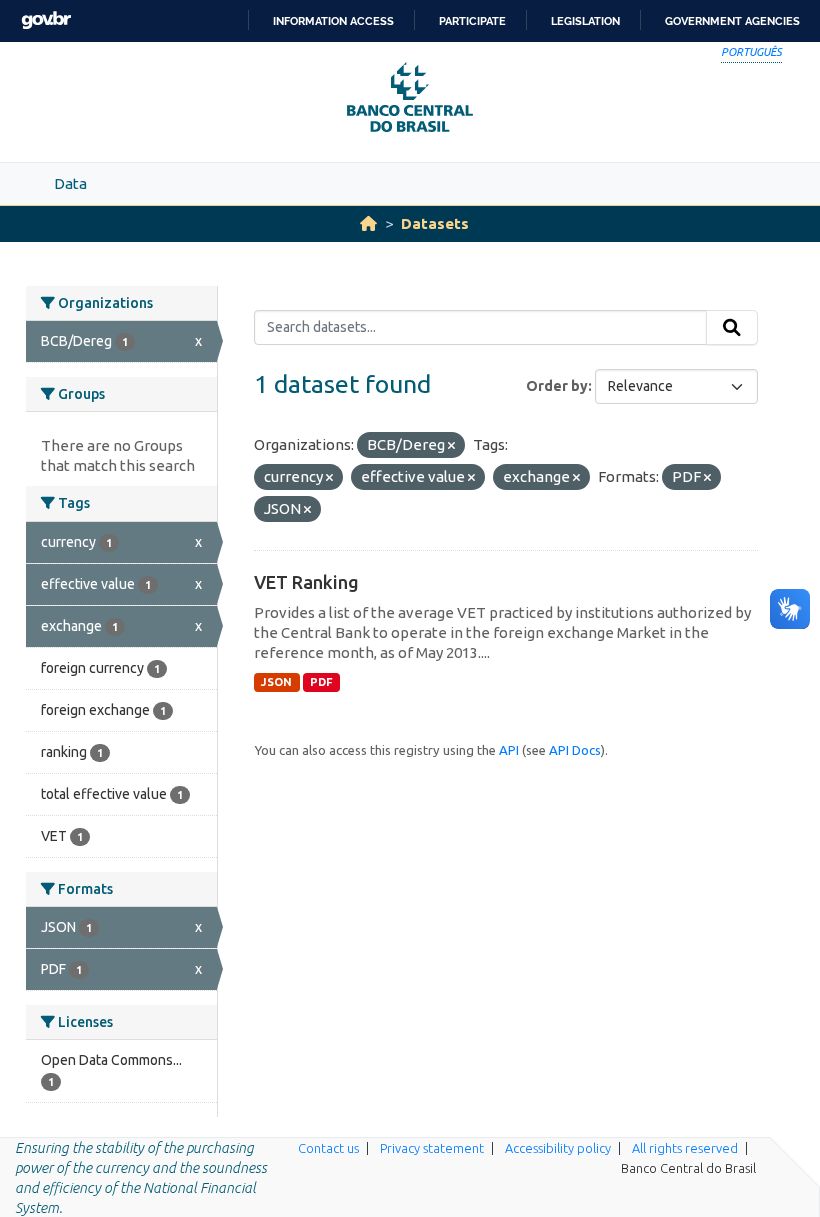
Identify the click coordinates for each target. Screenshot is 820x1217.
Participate (472, 21)
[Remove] (451, 446)
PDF (321, 682)
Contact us (328, 1148)
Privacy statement (432, 1148)
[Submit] (732, 328)
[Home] (368, 223)
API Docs (575, 750)
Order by (557, 386)
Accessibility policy (558, 1148)
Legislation (585, 21)
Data (70, 183)
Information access (333, 21)
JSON (276, 682)
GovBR (46, 20)
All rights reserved (685, 1148)
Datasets (435, 223)
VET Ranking (306, 582)
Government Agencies (732, 21)
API (509, 750)
